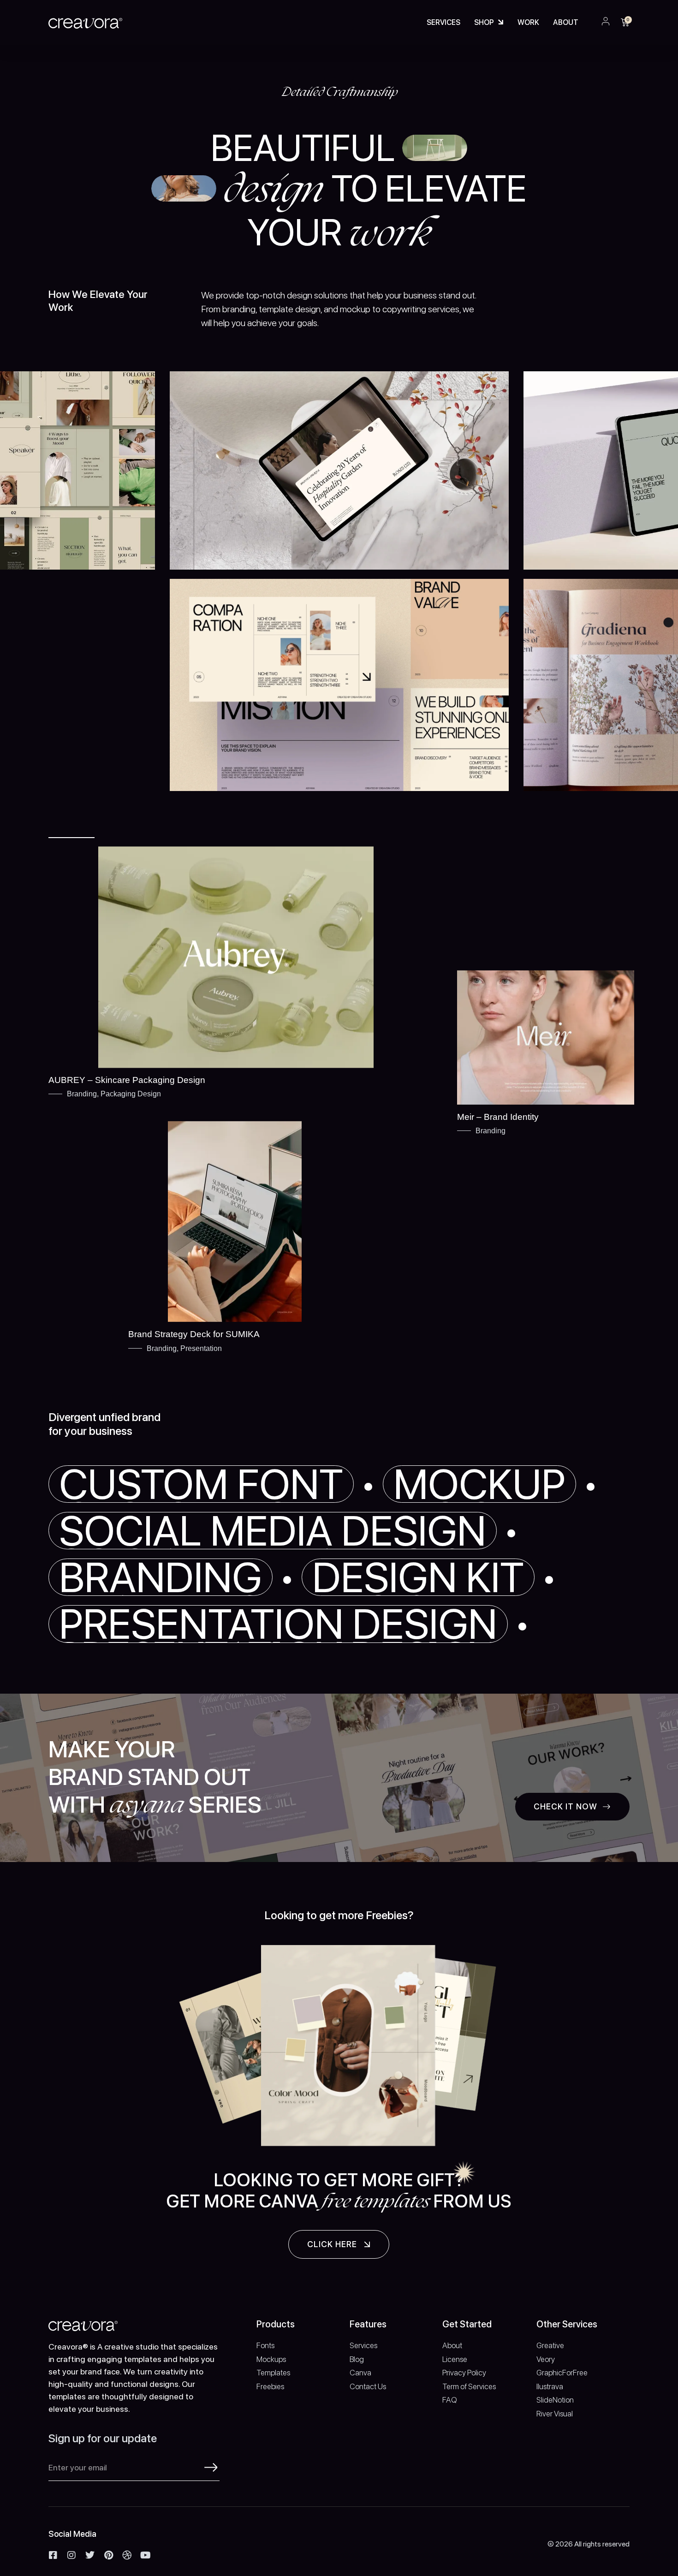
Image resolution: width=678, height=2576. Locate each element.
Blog (357, 2359)
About (566, 22)
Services (443, 22)
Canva (360, 2373)
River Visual (555, 2414)
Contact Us (368, 2386)
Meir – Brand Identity (498, 1117)
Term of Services (469, 2386)
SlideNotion (555, 2400)
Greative (550, 2345)
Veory (546, 2359)
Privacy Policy (464, 2373)
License (455, 2359)
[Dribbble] (127, 2555)
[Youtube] (145, 2555)
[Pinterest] (108, 2555)
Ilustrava (550, 2386)
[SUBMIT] (211, 2467)
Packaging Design (131, 1094)
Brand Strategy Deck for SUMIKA (194, 1334)
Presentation (201, 1348)
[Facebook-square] (53, 2555)
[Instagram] (71, 2555)
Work (528, 22)
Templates (273, 2373)
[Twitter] (90, 2555)
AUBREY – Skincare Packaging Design (127, 1080)
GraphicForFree (562, 2373)
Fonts (265, 2345)
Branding (82, 1094)
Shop (484, 22)
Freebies (270, 2386)
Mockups (271, 2359)
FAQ (450, 2400)
